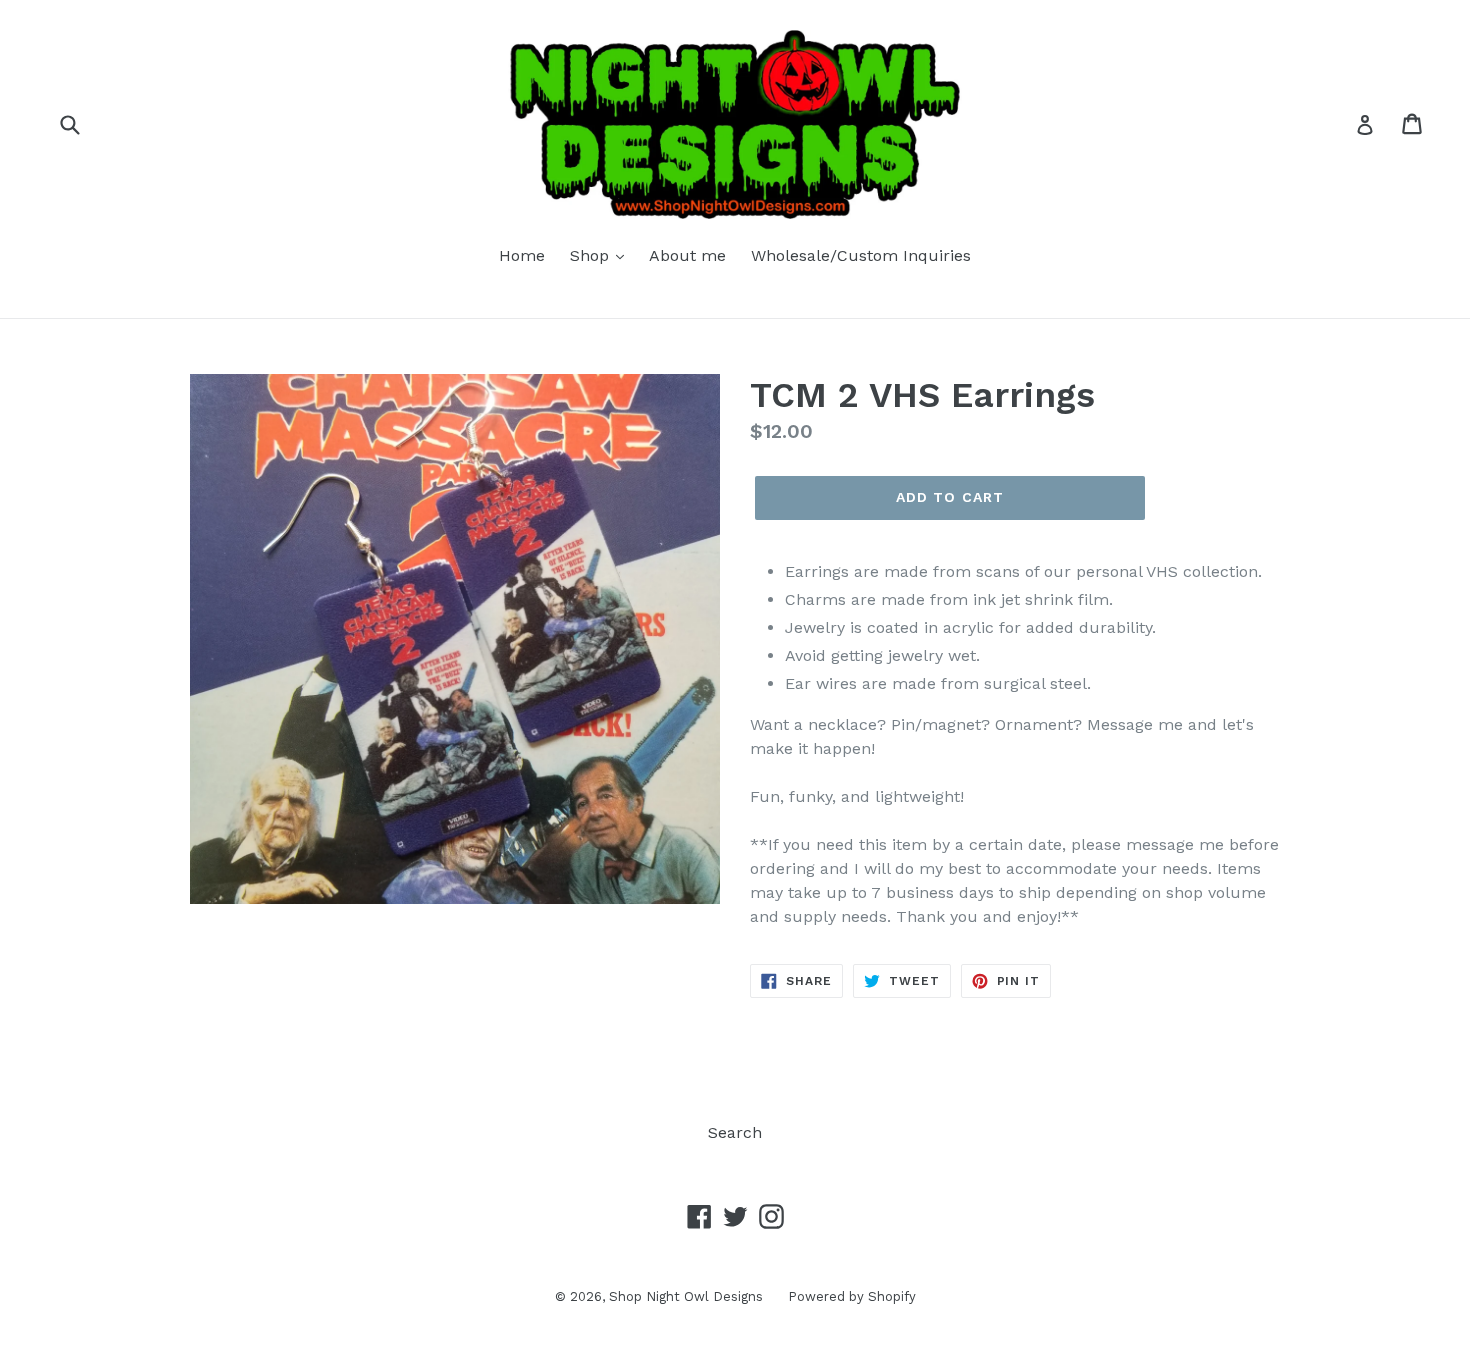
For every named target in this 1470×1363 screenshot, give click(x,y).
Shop (592, 255)
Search (735, 1132)
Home (522, 255)
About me (687, 255)
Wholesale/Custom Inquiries (861, 255)
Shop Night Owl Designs (686, 1296)
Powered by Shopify (852, 1296)
